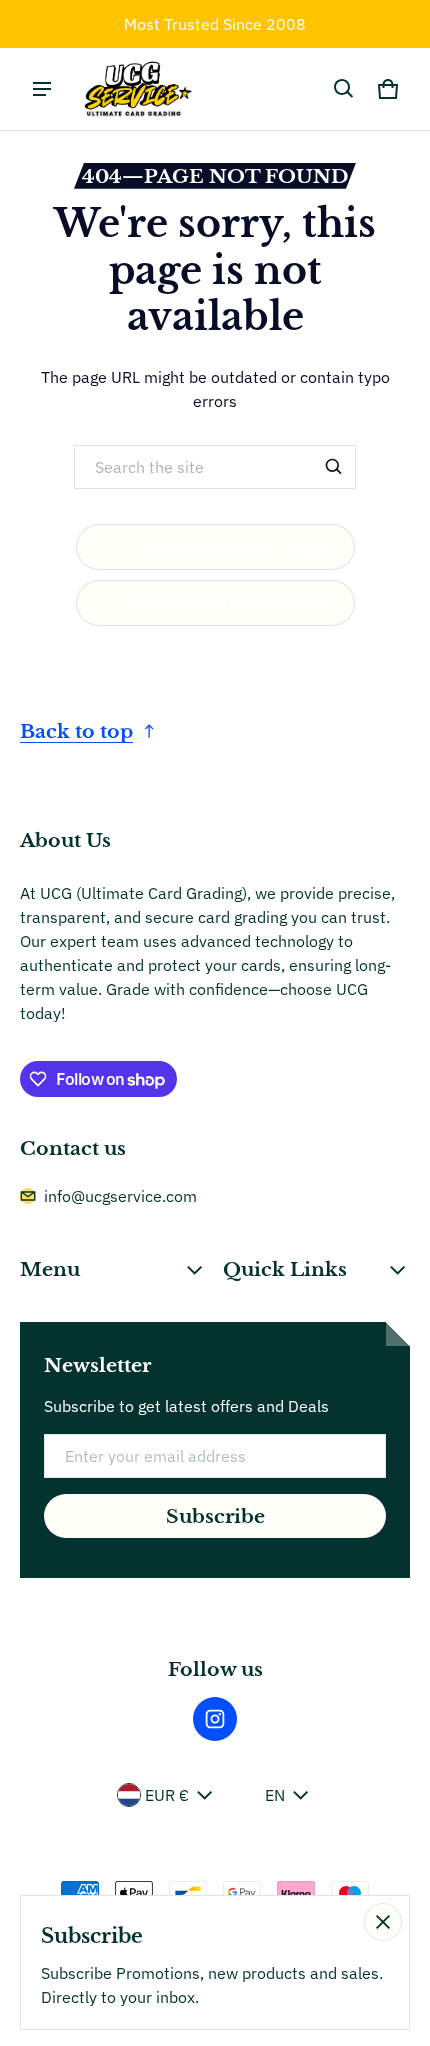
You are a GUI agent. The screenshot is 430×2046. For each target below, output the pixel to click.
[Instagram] (215, 1719)
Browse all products (229, 603)
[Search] (334, 467)
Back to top (76, 731)
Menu (50, 1269)
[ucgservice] (136, 89)
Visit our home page (229, 547)
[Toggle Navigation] (42, 89)
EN (275, 1795)
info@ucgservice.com (120, 1196)
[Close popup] (383, 1922)
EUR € (167, 1795)
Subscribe (215, 1516)
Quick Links (285, 1269)
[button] (344, 89)
